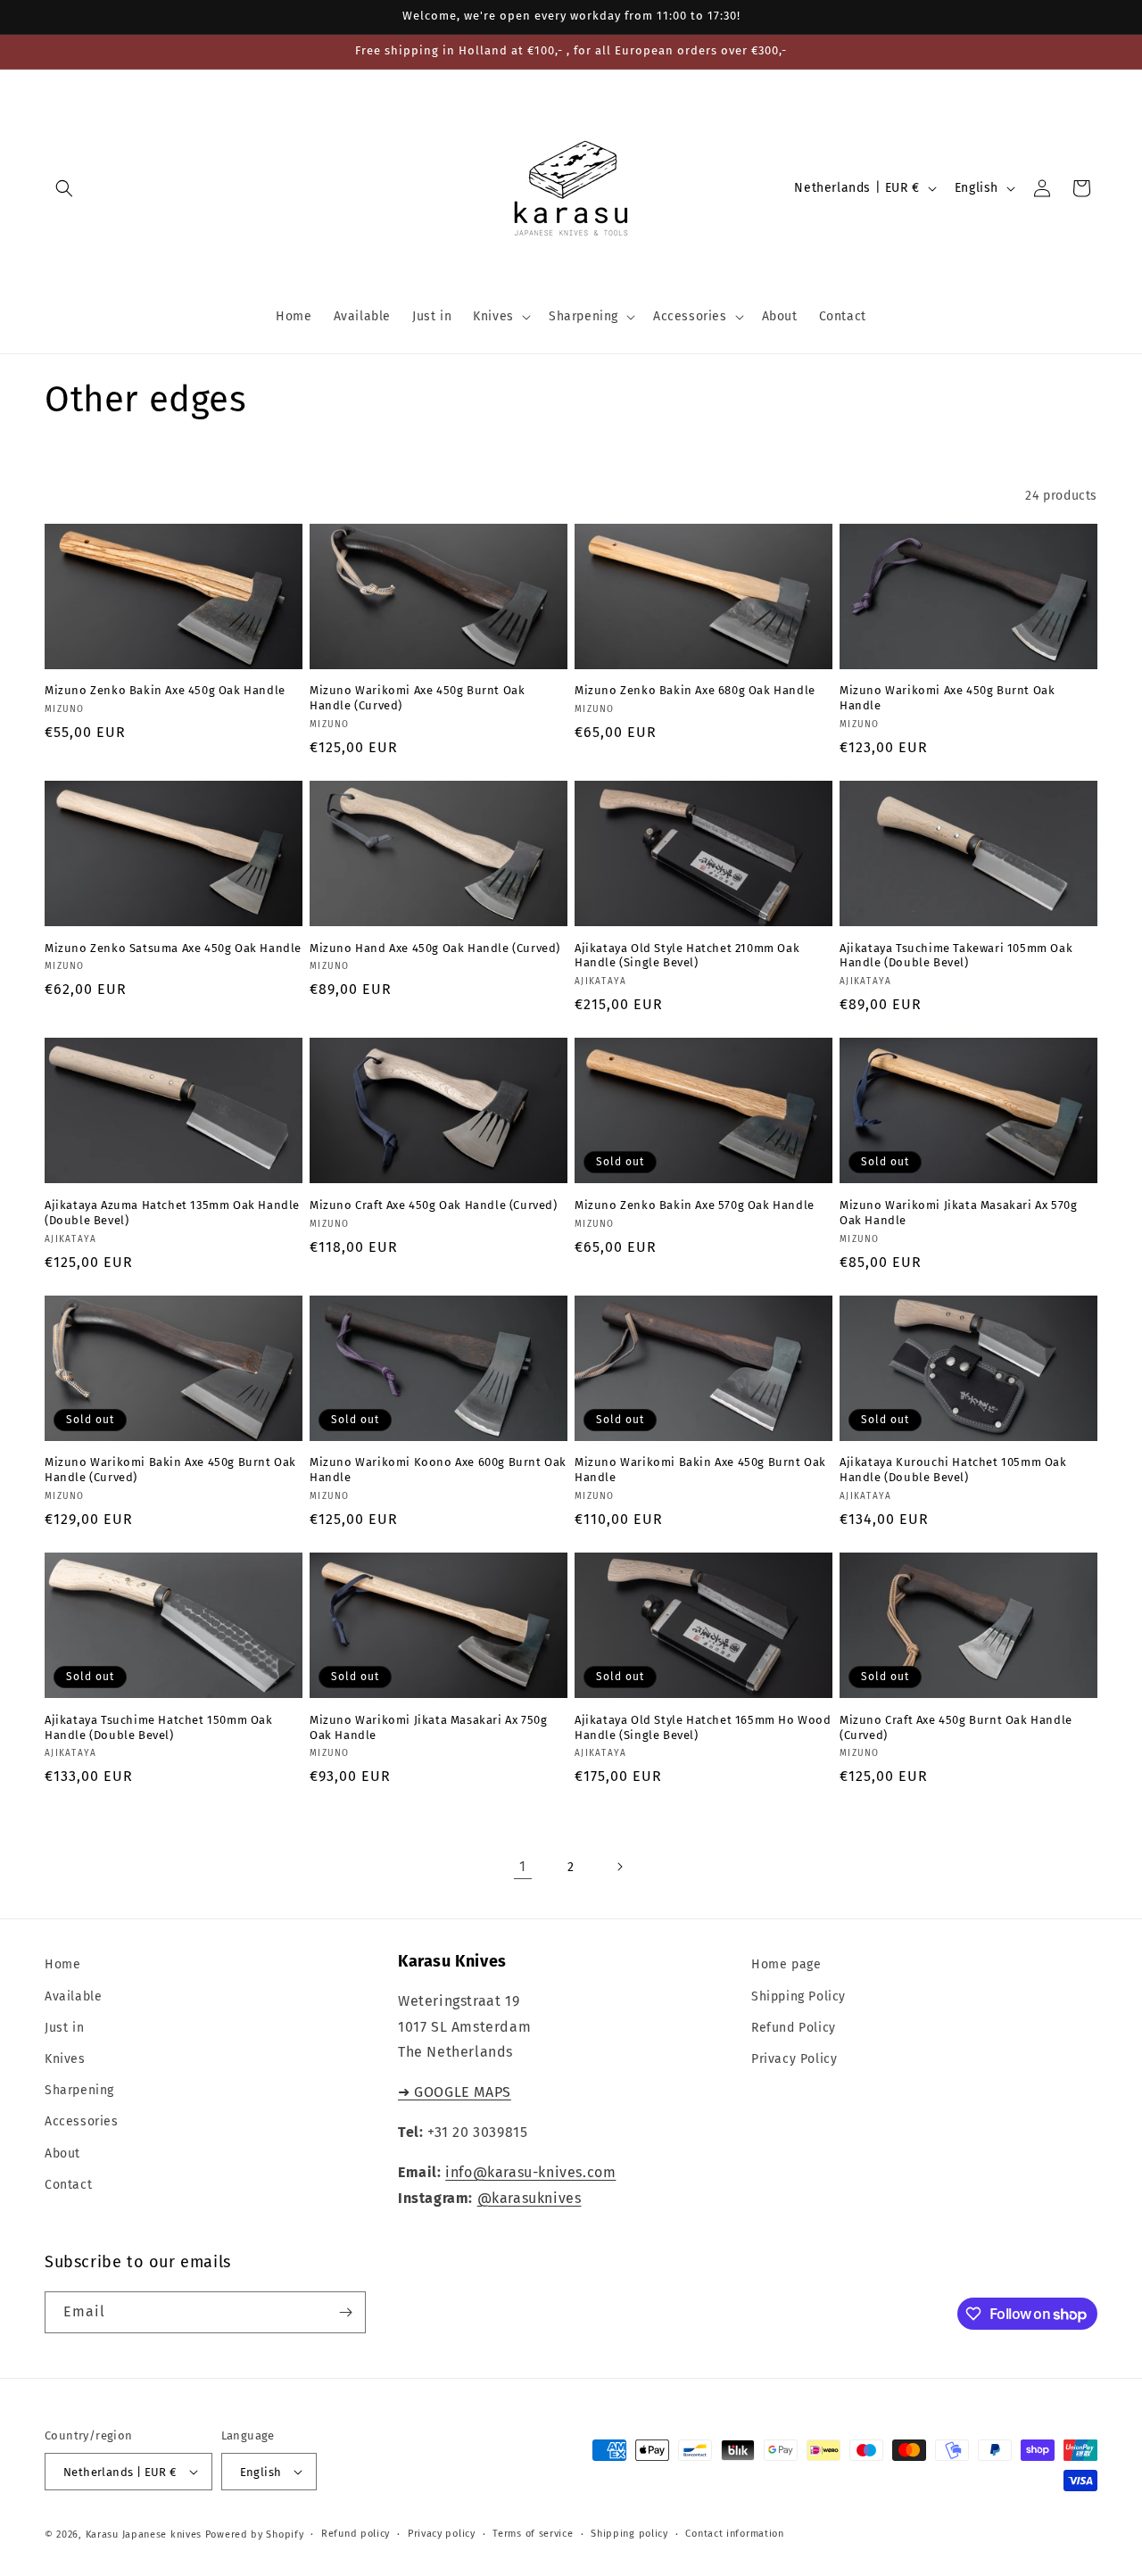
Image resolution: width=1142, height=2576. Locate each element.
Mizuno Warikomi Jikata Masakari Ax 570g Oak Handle (958, 1213)
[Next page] (619, 1867)
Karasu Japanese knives (145, 2535)
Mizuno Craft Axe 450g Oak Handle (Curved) (434, 1205)
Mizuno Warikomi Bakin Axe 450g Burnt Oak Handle (700, 1470)
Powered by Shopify (255, 2535)
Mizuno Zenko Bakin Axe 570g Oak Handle (695, 1205)
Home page (786, 1964)
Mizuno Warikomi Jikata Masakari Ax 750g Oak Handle (428, 1727)
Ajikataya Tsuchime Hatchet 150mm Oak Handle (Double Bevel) (159, 1727)
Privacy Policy (794, 2059)
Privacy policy (442, 2534)
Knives (65, 2059)
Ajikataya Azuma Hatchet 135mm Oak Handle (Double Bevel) (172, 1213)
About (62, 2154)
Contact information (734, 2534)
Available (73, 1996)
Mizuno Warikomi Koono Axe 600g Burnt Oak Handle (438, 1470)
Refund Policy (794, 2028)
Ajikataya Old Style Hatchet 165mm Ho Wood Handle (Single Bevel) (703, 1727)
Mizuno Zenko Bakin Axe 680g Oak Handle (695, 690)
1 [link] (523, 1866)
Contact (68, 2185)
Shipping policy (629, 2534)
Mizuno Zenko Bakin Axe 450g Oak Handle (165, 690)
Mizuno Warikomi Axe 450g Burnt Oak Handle (947, 698)
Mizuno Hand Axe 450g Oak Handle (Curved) (435, 948)
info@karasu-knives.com (530, 2172)
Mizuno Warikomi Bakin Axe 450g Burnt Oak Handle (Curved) (170, 1470)
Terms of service (533, 2534)
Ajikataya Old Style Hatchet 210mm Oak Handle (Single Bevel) (687, 956)
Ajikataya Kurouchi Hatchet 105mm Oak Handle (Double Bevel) (953, 1470)
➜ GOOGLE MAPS (455, 2092)
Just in (64, 2028)
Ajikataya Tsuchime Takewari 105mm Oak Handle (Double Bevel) (956, 956)
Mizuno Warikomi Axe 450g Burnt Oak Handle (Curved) (417, 698)
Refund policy (356, 2534)
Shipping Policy (799, 1996)
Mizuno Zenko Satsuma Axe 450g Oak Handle (173, 948)
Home (62, 1964)
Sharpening (79, 2090)
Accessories (82, 2121)
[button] (64, 188)
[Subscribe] (345, 2312)
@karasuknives (530, 2198)
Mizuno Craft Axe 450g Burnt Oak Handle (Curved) (956, 1727)
